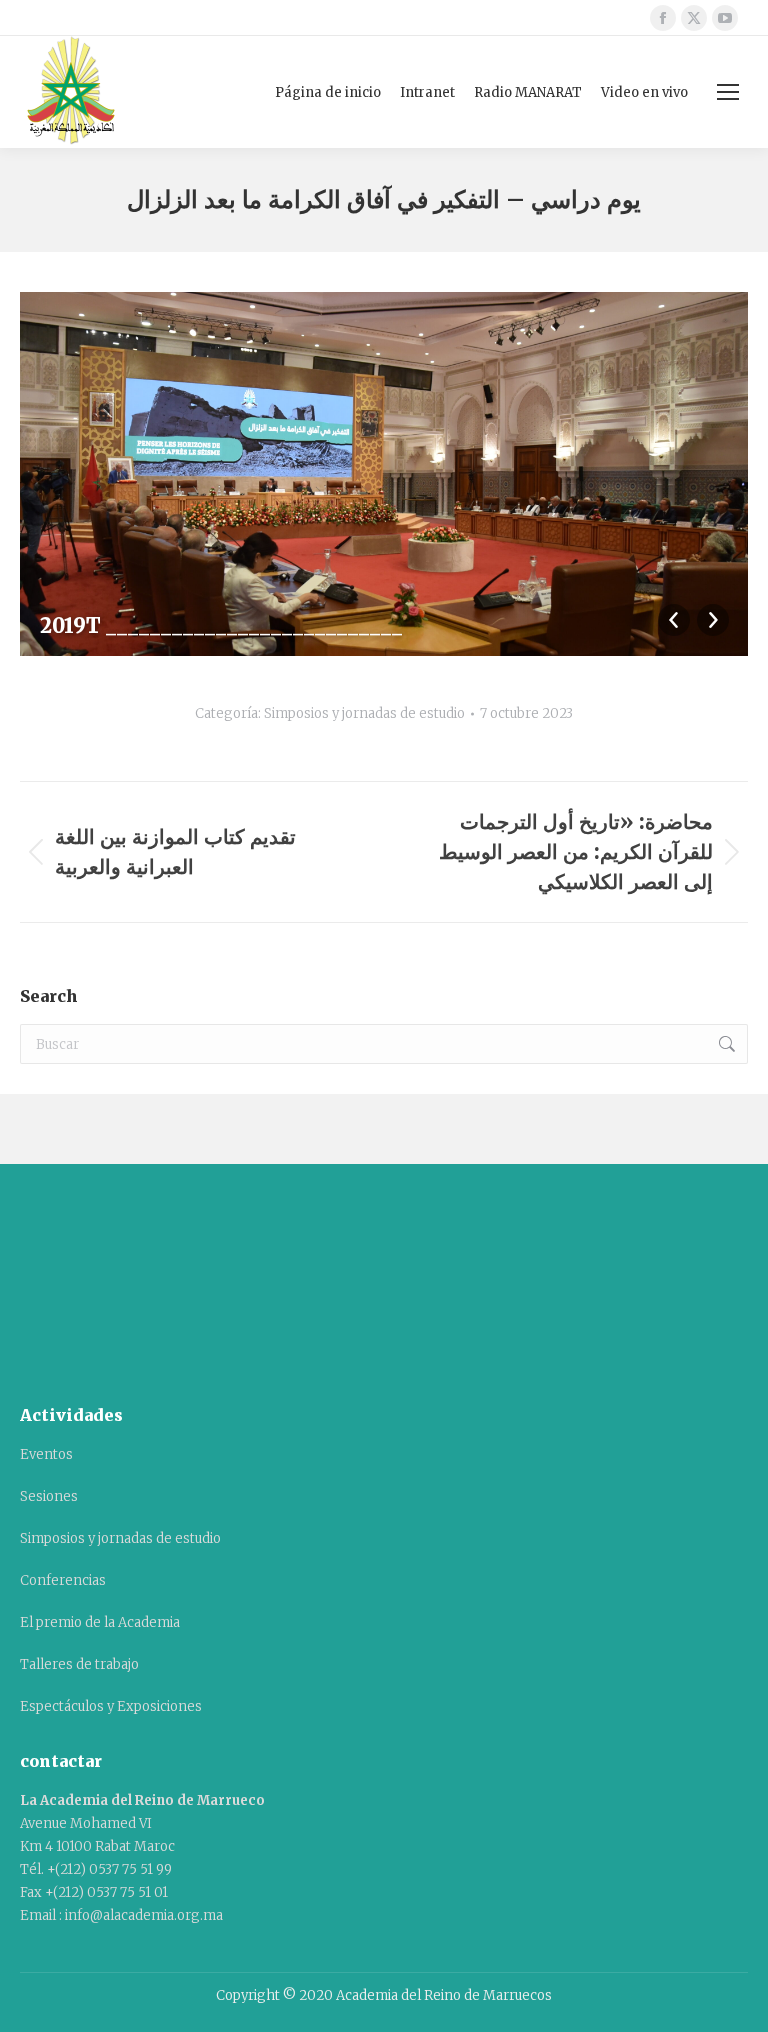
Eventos (46, 1454)
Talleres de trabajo (79, 1664)
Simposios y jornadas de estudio (364, 713)
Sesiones (49, 1496)
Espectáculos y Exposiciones (111, 1706)
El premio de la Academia (100, 1622)
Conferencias (63, 1580)
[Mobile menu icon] (728, 92)
